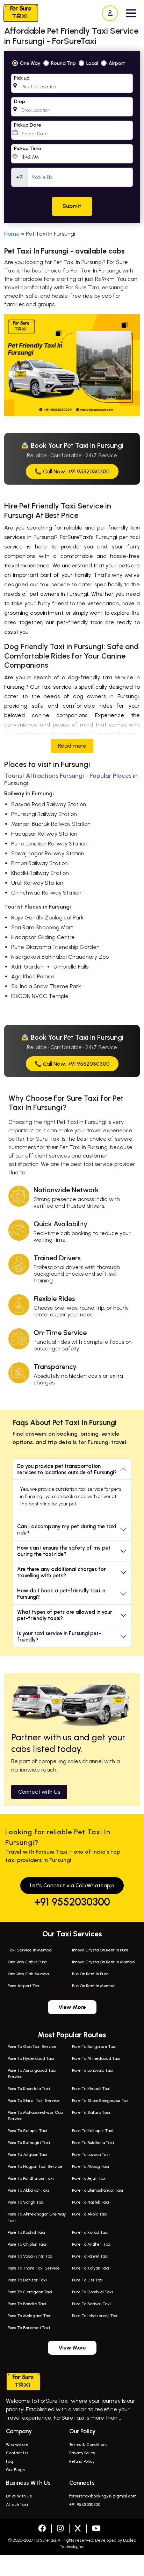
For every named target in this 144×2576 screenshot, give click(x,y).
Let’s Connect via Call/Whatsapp (72, 1885)
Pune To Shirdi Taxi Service (34, 2100)
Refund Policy (82, 2461)
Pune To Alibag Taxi (91, 2166)
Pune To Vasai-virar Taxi (31, 2256)
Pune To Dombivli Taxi (92, 2292)
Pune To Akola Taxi (90, 2214)
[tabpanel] (72, 137)
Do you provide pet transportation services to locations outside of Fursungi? (67, 1469)
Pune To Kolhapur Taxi (93, 2131)
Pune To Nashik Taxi (91, 2202)
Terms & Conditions (88, 2444)
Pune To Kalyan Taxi (91, 2268)
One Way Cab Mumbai (29, 1974)
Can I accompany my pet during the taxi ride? (67, 1530)
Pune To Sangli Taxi (26, 2202)
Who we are (17, 2444)
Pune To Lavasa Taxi (91, 2154)
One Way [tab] (30, 63)
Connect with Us (39, 1792)
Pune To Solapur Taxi (27, 2131)
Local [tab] (92, 63)
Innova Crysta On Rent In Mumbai (104, 1962)
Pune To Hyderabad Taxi (31, 2058)
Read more (72, 746)
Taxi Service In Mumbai (30, 1950)
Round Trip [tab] (63, 63)
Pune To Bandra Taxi (27, 2304)
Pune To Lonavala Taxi (93, 2070)
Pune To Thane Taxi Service (34, 2268)
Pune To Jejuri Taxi (89, 2178)
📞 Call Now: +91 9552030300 (72, 471)
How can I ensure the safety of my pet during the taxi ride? (64, 1551)
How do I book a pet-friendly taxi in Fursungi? (61, 1594)
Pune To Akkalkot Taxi (28, 2190)
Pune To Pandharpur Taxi (31, 2178)
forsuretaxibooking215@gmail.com (103, 2496)
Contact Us (17, 2453)
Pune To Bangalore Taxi (94, 2046)
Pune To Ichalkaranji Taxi (95, 2316)
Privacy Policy (82, 2453)
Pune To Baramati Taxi (29, 2328)
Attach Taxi (17, 2504)
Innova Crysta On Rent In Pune (100, 1950)
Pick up (22, 78)
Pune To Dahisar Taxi (27, 2280)
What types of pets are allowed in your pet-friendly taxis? (65, 1615)
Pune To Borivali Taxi (91, 2304)
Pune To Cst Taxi (88, 2280)
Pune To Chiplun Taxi (27, 2244)
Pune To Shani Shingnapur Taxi (101, 2100)
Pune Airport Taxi (24, 1986)
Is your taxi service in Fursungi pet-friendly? (59, 1637)
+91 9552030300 (72, 1902)
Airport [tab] (117, 63)
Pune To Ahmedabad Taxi (96, 2058)
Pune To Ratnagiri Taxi (29, 2143)
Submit (72, 206)
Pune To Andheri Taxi (92, 2244)
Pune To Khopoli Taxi (91, 2089)
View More (72, 2007)
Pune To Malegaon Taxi (30, 2316)
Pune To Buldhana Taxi (93, 2143)
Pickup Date (28, 125)
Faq (9, 2461)
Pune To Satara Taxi (91, 2112)
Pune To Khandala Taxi (29, 2089)
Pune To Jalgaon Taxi (27, 2154)
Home (12, 234)
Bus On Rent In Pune (90, 1974)
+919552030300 (71, 2565)
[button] (131, 13)
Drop (20, 102)
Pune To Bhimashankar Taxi (98, 2190)
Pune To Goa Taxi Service (32, 2046)
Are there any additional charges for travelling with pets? (62, 1572)
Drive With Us (19, 2496)
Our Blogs (15, 2470)
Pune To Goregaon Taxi (30, 2292)
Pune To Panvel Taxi (90, 2256)
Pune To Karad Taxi (90, 2232)
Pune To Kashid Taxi (26, 2232)
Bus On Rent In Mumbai (94, 1986)
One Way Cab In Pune (27, 1962)
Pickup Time (28, 149)
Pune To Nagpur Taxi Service (35, 2166)
